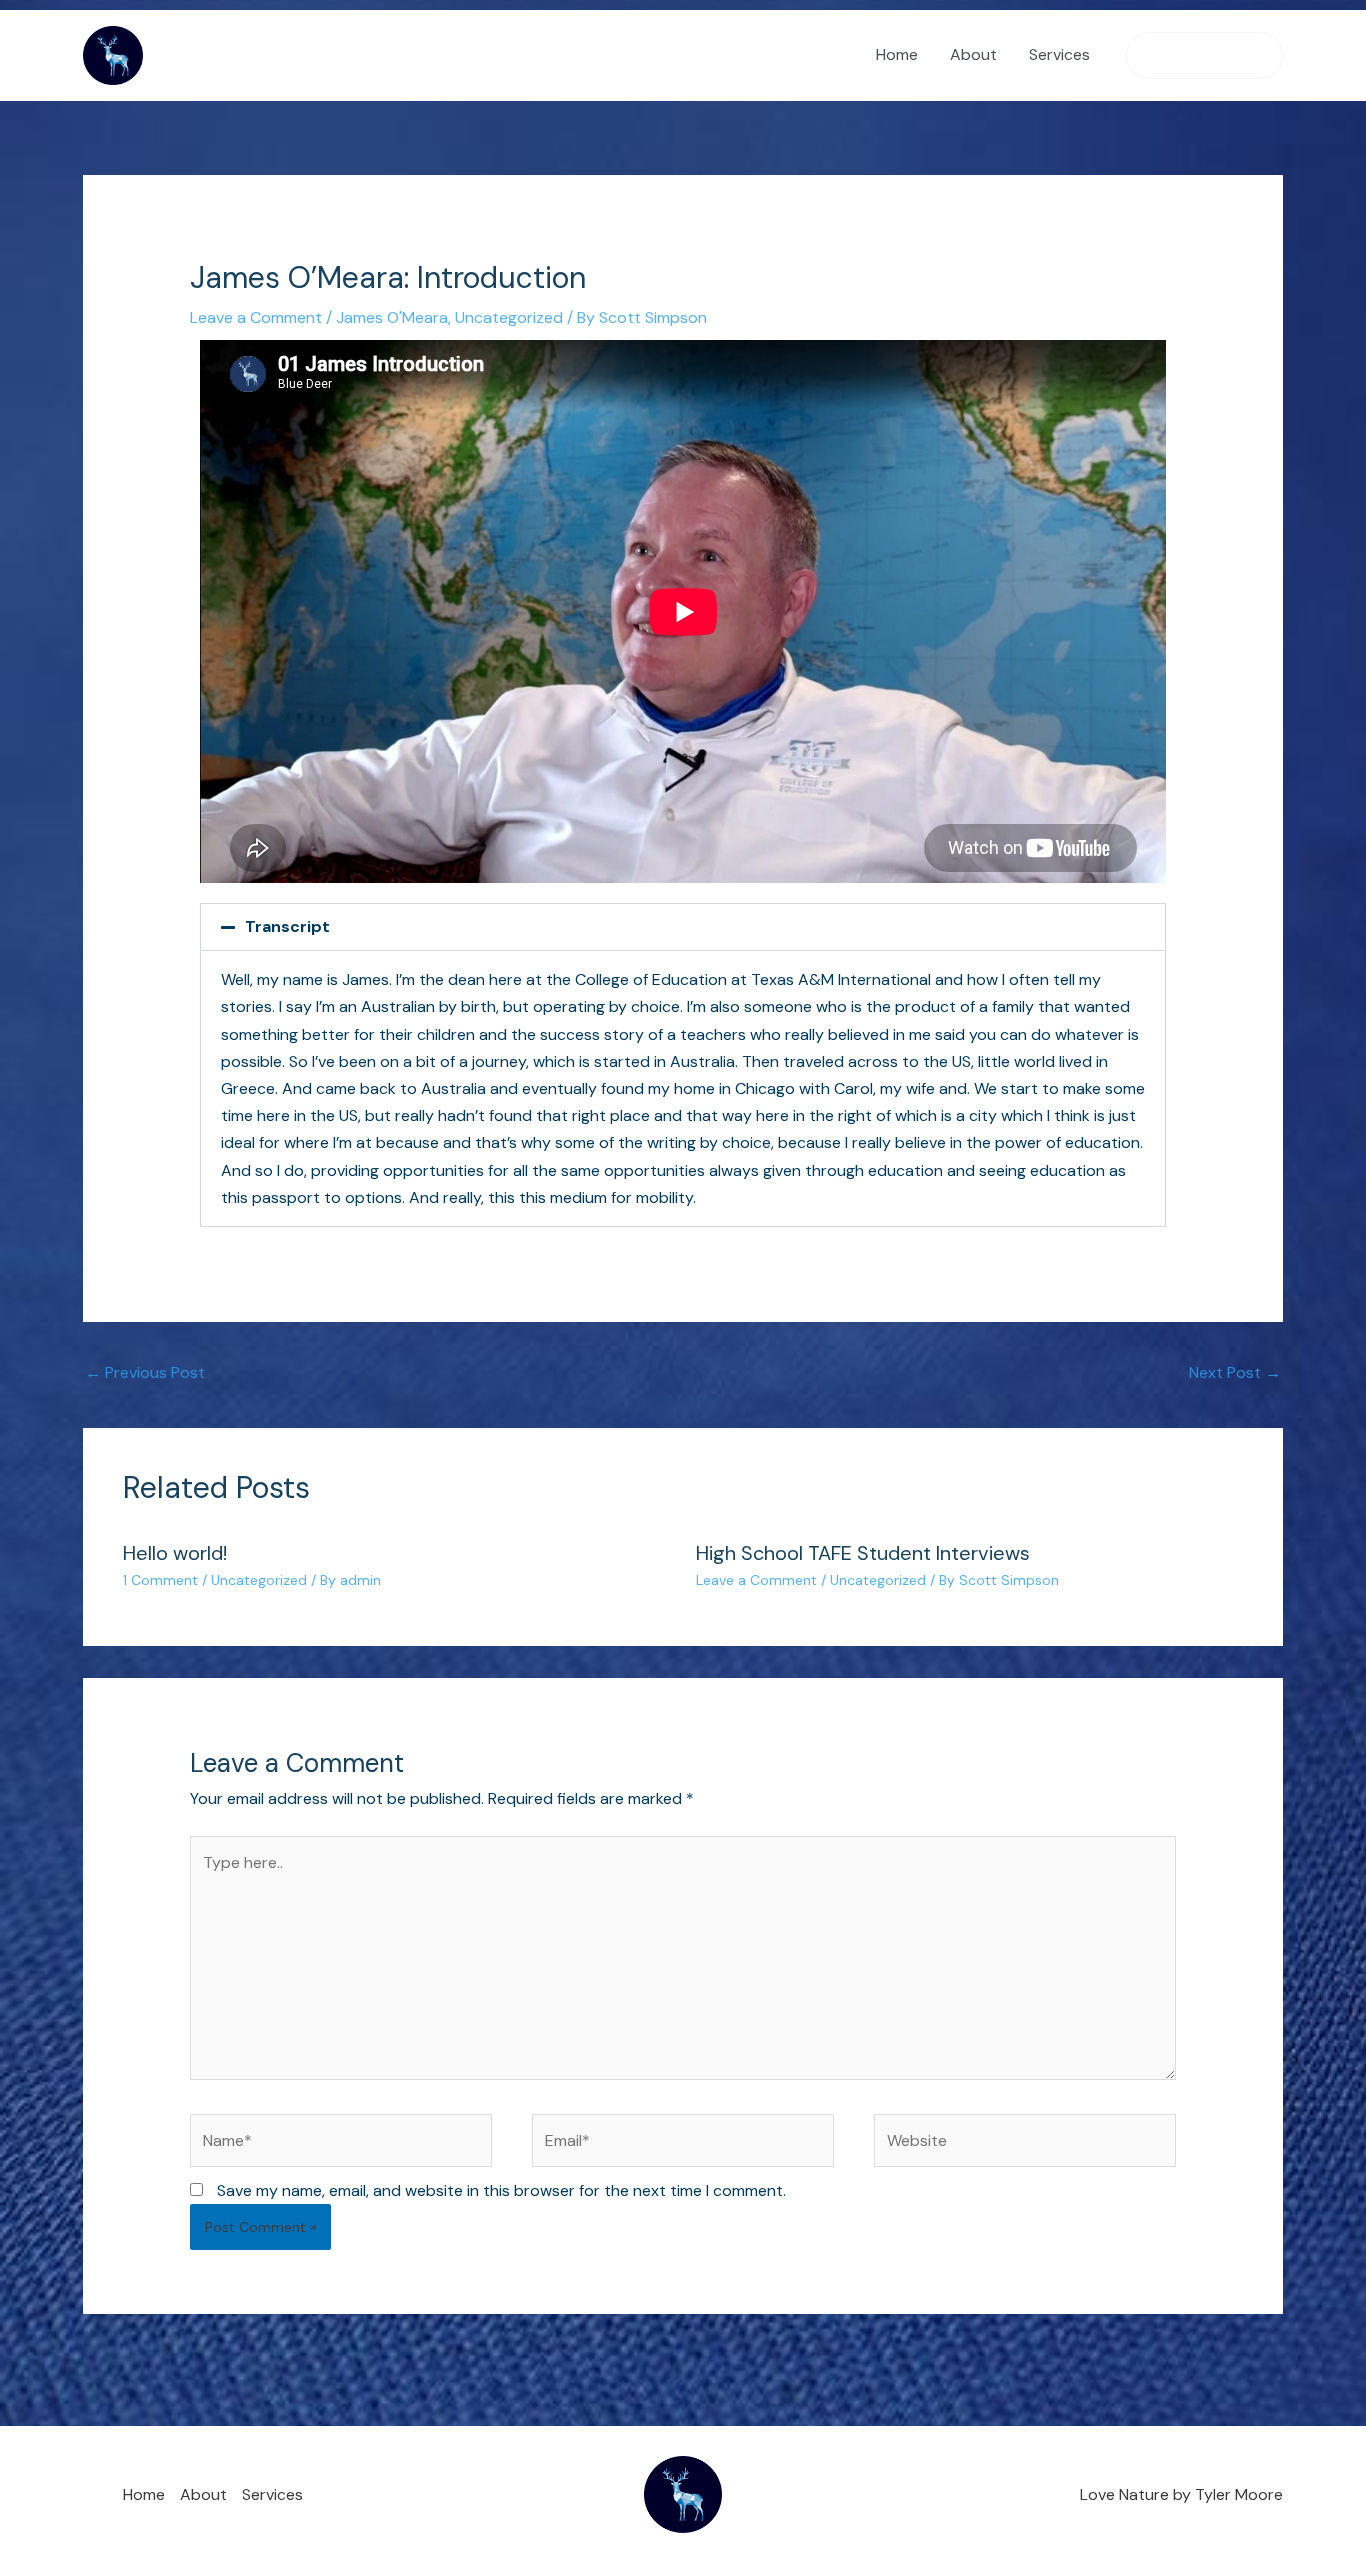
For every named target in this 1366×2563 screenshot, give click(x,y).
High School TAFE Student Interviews (863, 1553)
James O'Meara (392, 317)
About (973, 54)
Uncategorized (509, 317)
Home (897, 54)
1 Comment (160, 1580)
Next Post (1235, 1372)
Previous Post (145, 1372)
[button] (1204, 55)
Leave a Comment (256, 317)
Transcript (287, 926)
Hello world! (175, 1553)
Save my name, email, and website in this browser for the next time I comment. (501, 2190)
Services (1059, 54)
